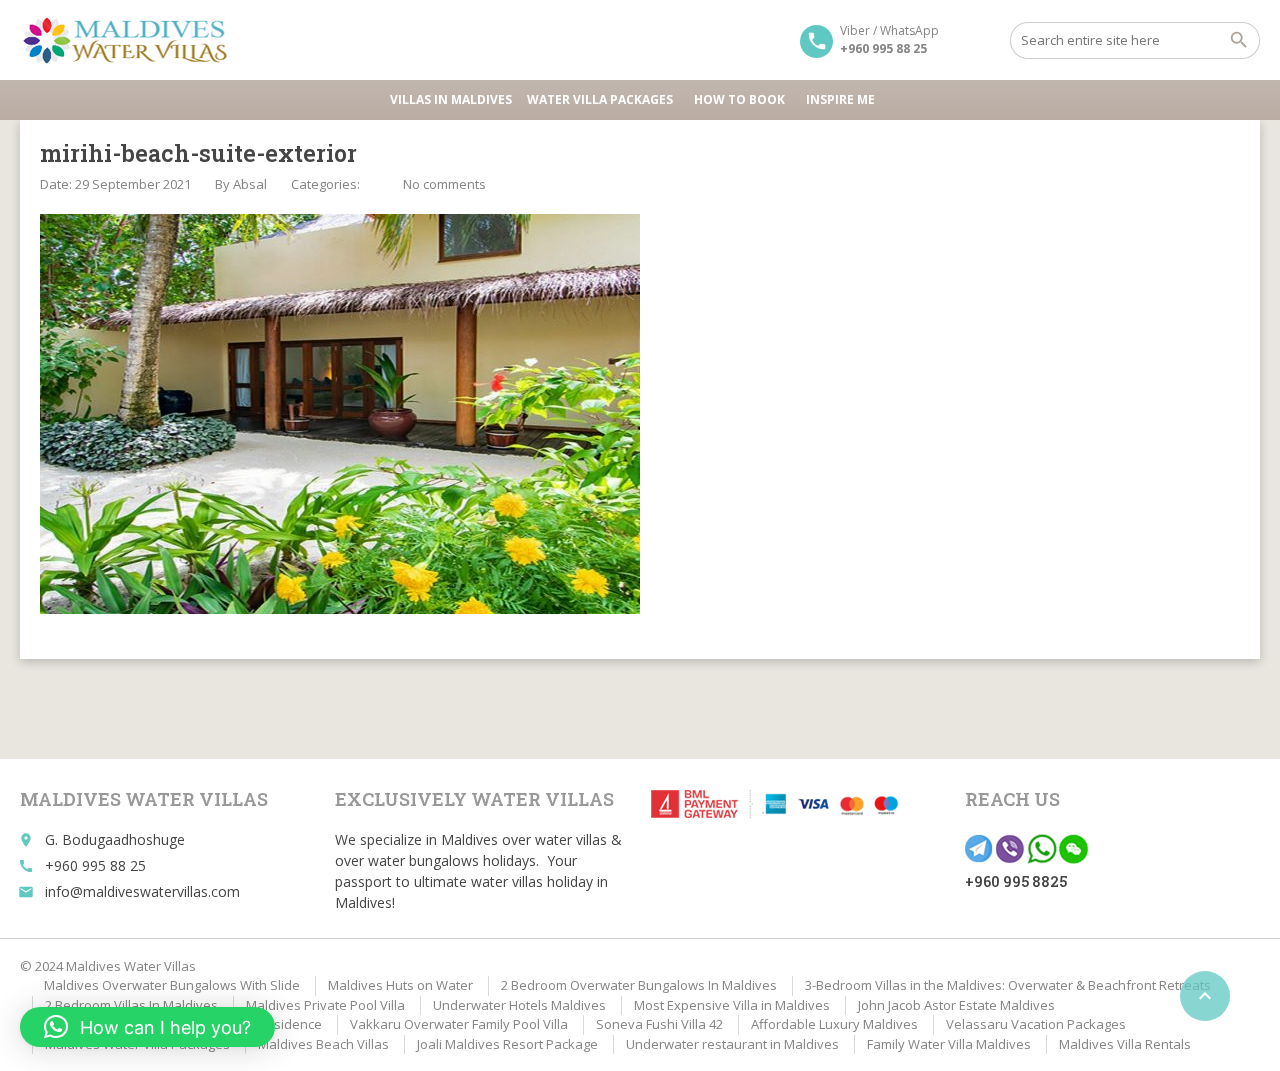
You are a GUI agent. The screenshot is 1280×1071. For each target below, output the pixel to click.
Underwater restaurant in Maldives (732, 1044)
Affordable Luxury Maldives (834, 1024)
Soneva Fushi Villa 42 (659, 1024)
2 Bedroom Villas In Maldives (131, 1005)
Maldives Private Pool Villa (325, 1005)
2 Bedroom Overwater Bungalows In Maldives (639, 985)
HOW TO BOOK (739, 99)
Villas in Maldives (451, 99)
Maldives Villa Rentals (1125, 1044)
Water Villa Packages (600, 99)
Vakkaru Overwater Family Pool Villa (459, 1024)
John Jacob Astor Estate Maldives (956, 1005)
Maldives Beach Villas (323, 1044)
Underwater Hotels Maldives (519, 1005)
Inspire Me (840, 99)
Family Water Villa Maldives (949, 1044)
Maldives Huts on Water (400, 985)
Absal (250, 184)
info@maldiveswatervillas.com (142, 891)
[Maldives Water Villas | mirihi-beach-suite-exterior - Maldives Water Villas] (132, 40)
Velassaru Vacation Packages (1036, 1024)
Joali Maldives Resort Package (507, 1044)
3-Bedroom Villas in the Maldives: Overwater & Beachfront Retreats (1008, 985)
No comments (444, 184)
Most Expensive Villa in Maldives (732, 1005)
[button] (147, 1027)
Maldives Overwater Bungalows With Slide (172, 985)
